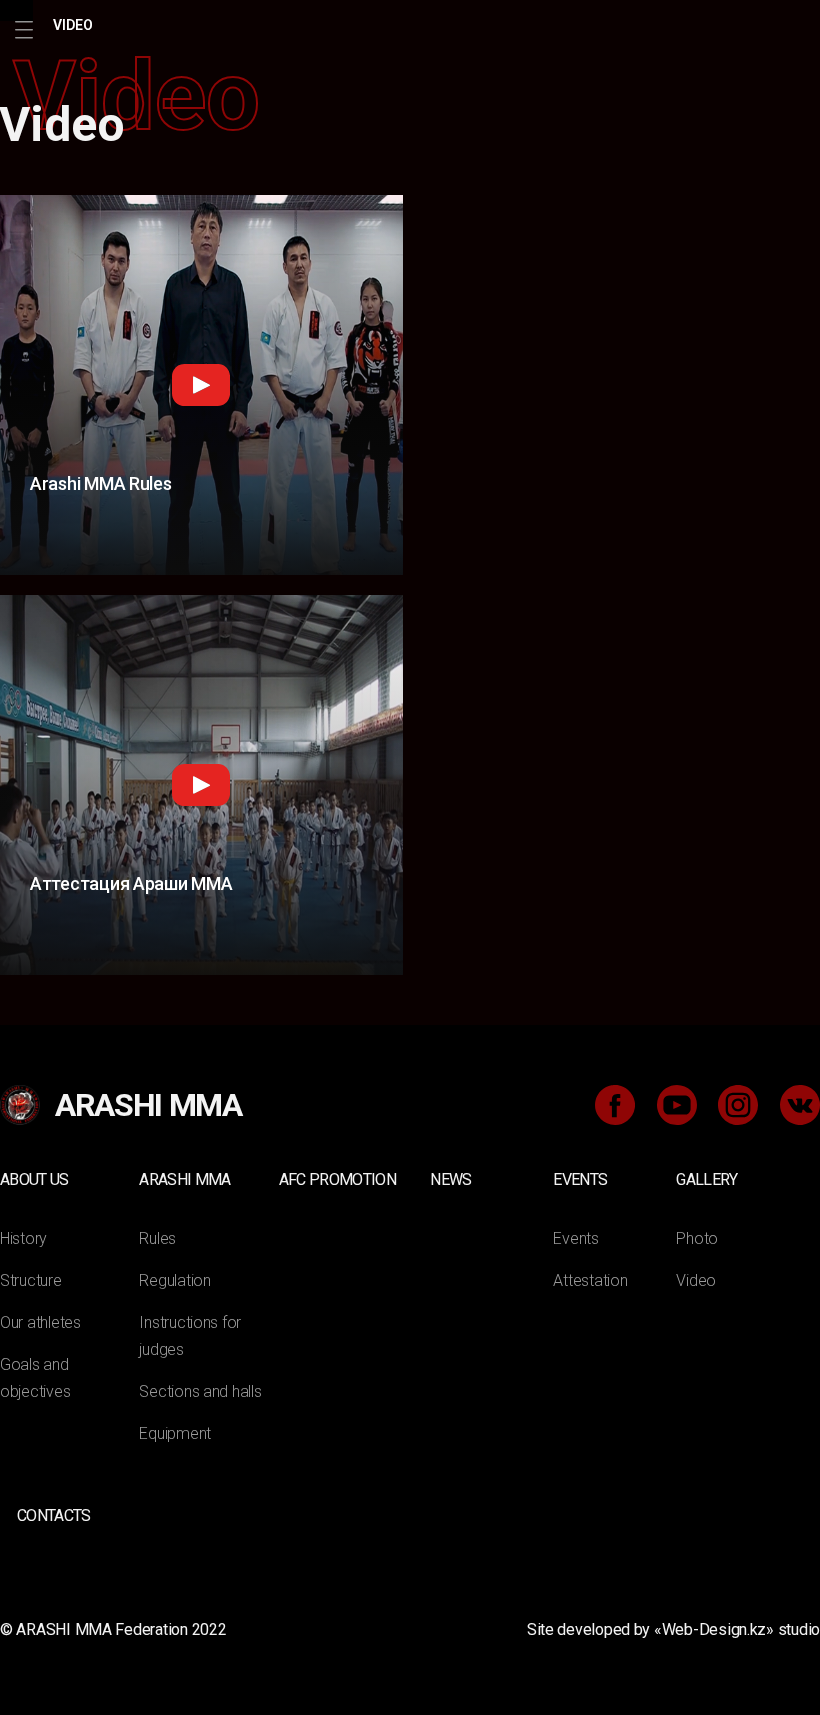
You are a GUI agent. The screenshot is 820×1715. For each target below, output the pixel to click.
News (450, 1179)
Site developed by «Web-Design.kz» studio (673, 1629)
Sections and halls (200, 1391)
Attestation (590, 1280)
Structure (31, 1280)
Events (580, 1179)
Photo (697, 1238)
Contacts (54, 1515)
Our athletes (40, 1322)
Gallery (706, 1179)
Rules (157, 1238)
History (23, 1238)
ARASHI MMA (184, 1179)
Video (696, 1280)
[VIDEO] (16, 10)
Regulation (174, 1280)
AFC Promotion (337, 1179)
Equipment (175, 1433)
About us (34, 1179)
